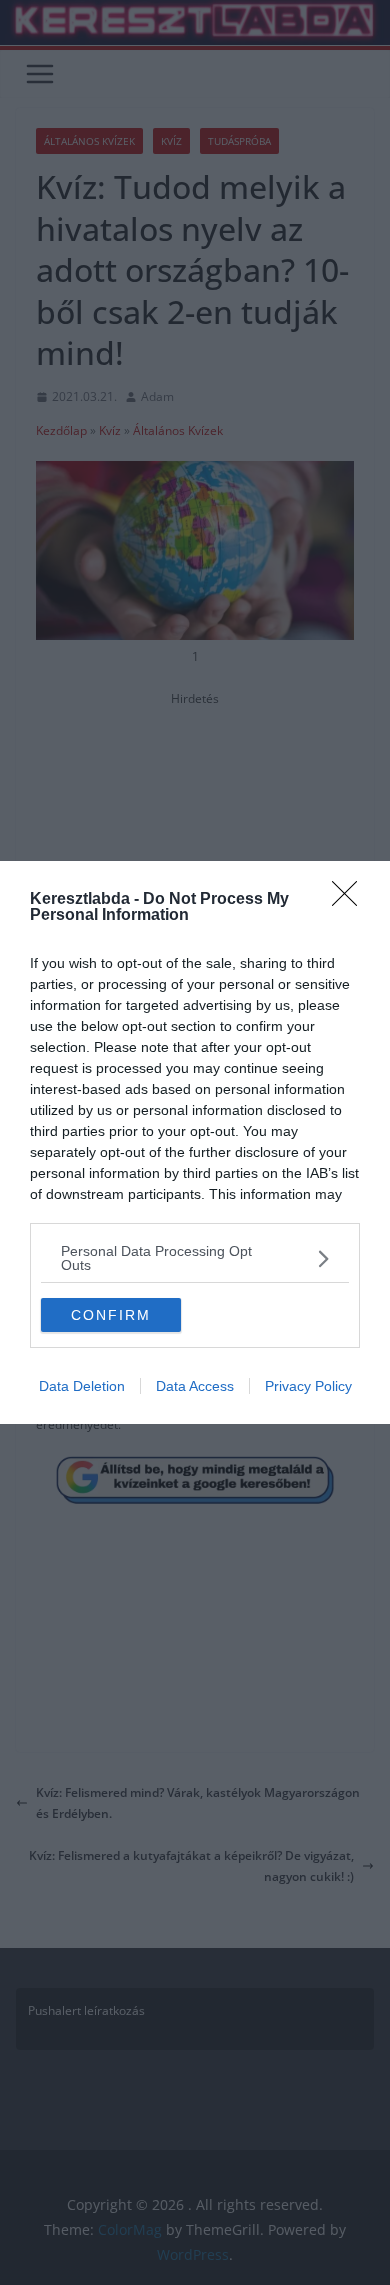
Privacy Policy (308, 1386)
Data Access (195, 1386)
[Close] (351, 900)
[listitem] (195, 1258)
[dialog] (195, 1142)
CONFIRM (111, 1315)
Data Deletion (82, 1386)
